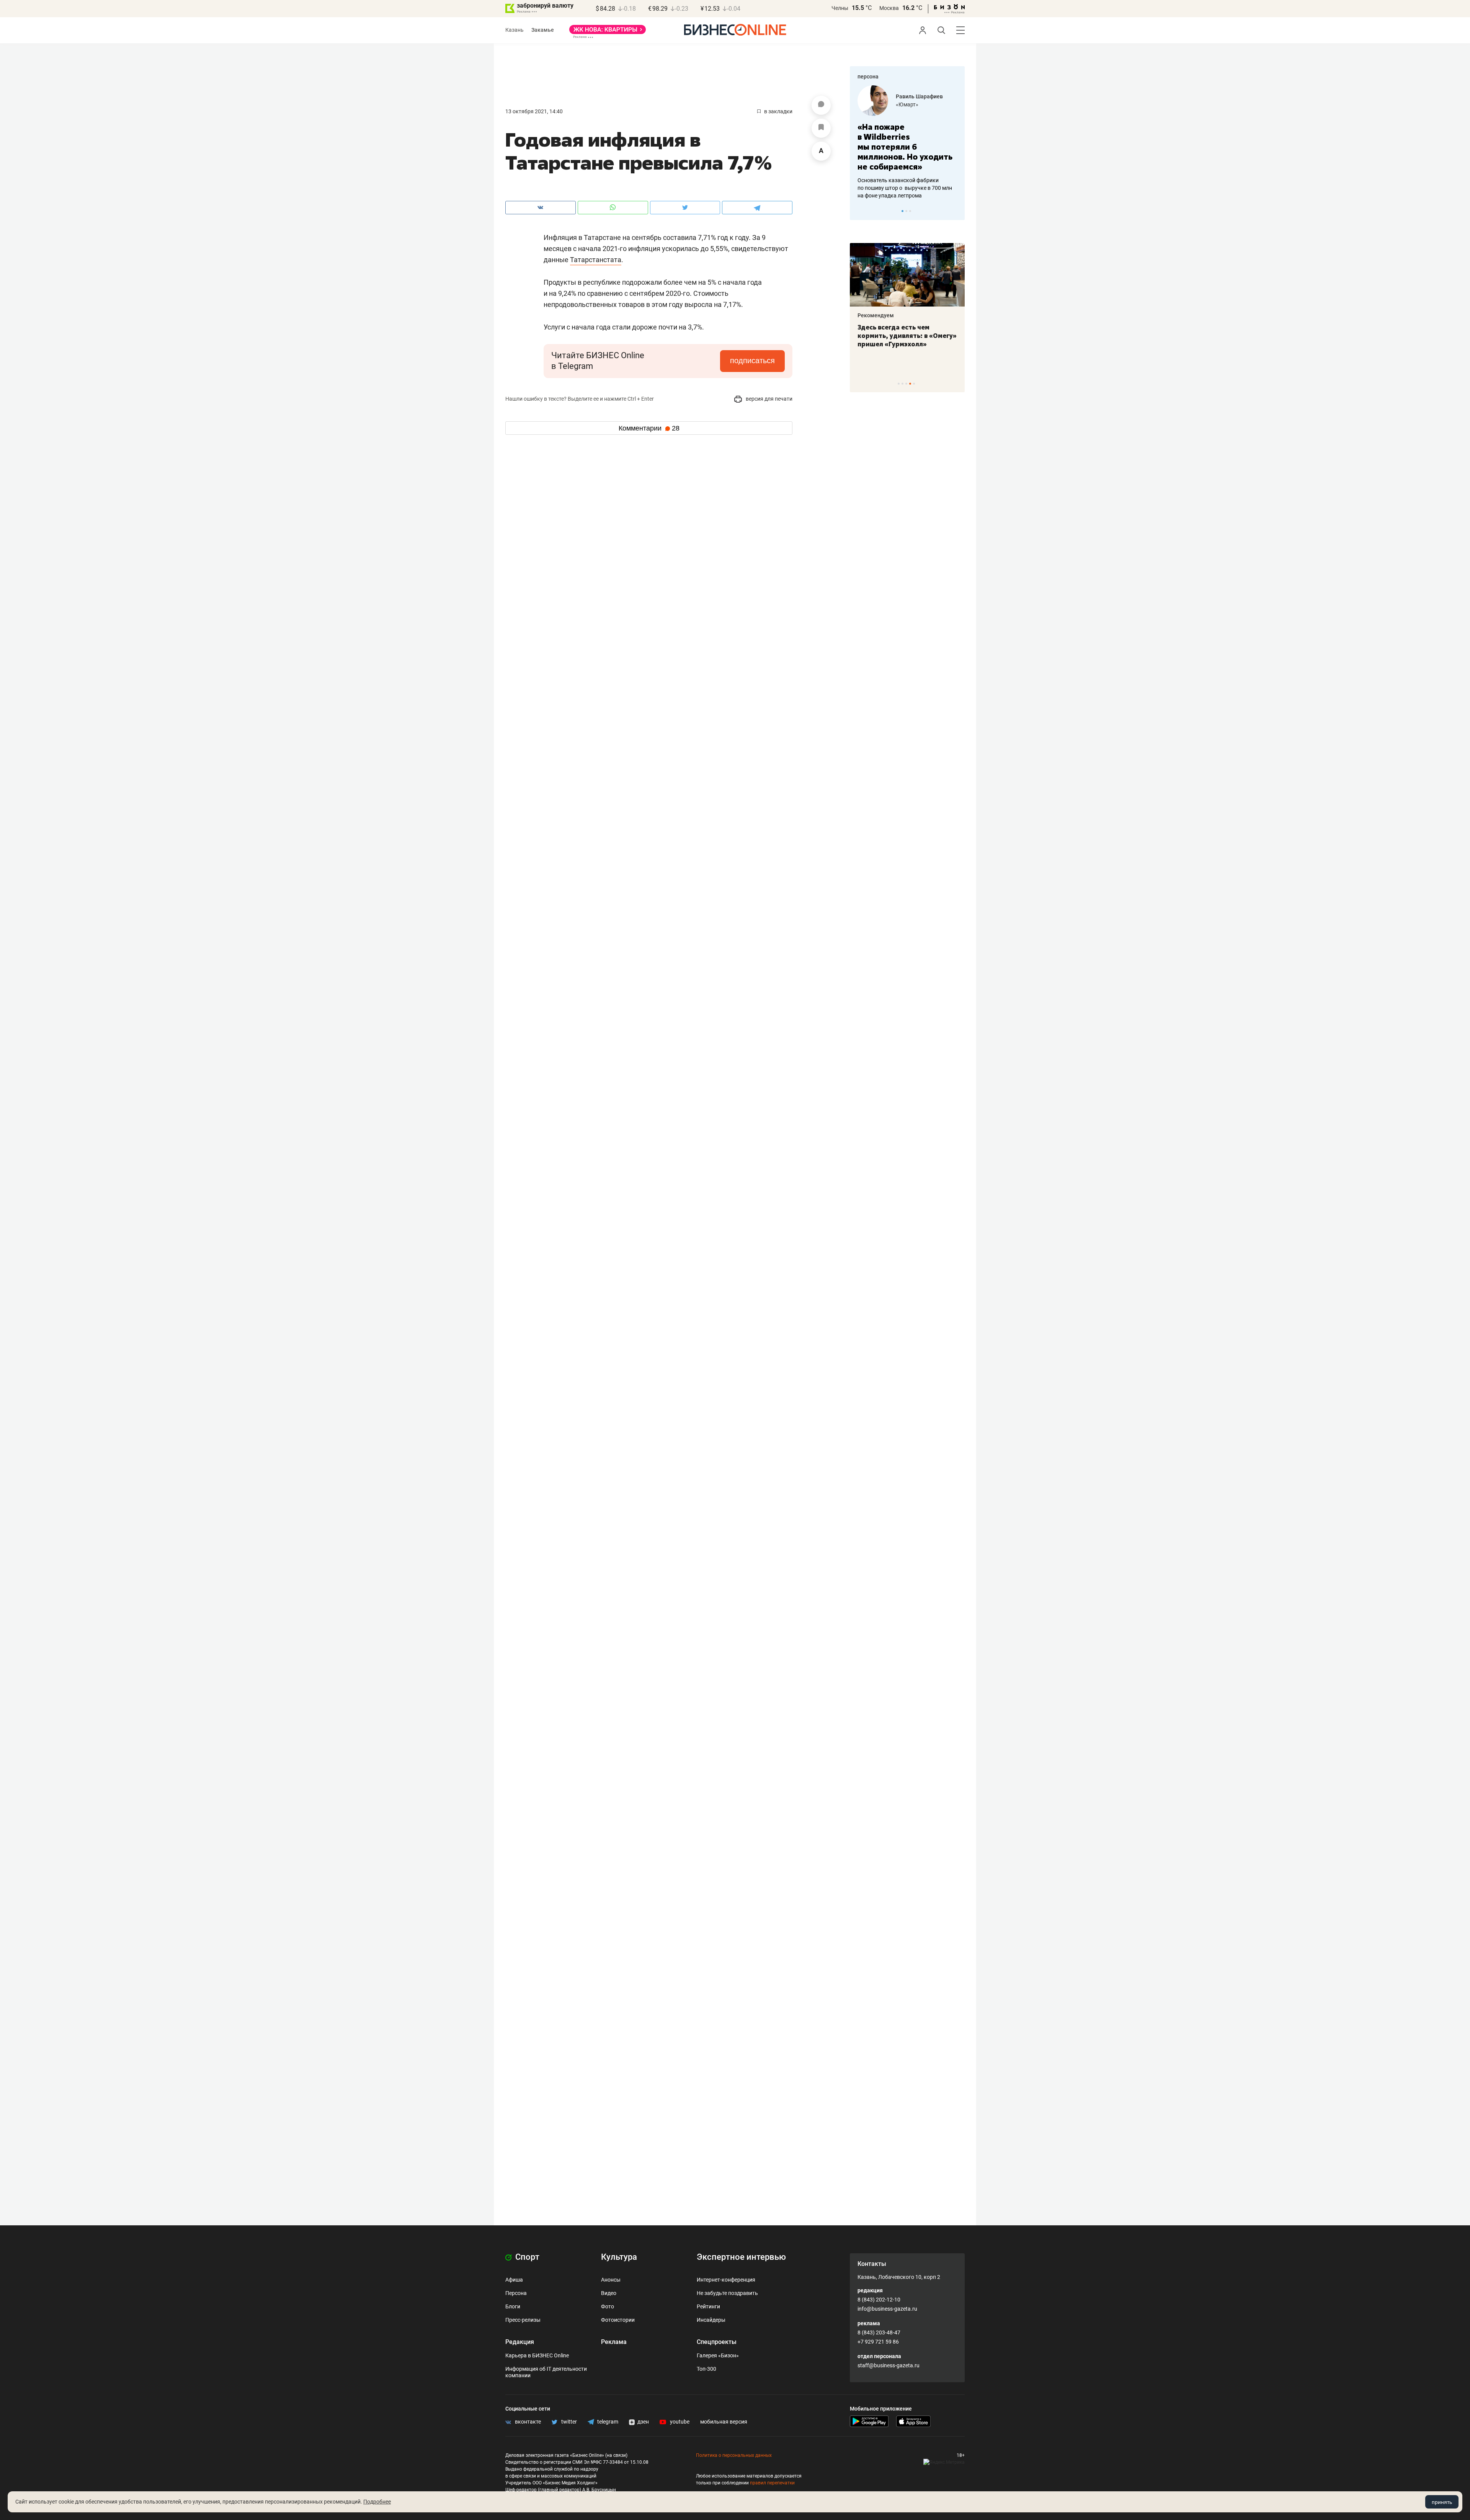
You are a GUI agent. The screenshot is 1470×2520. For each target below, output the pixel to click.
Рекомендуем (876, 315)
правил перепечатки (772, 2483)
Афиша (514, 2280)
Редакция (520, 2342)
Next (956, 211)
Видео (609, 2293)
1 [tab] (902, 211)
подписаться (752, 360)
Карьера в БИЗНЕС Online (537, 2355)
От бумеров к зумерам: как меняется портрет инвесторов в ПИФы (902, 336)
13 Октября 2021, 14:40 (534, 111)
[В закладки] (821, 128)
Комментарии (649, 428)
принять (1442, 2502)
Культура (619, 2257)
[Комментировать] (821, 105)
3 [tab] (910, 211)
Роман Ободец (915, 96)
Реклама (614, 2342)
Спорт (526, 2257)
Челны (840, 8)
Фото (608, 2306)
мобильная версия (724, 2422)
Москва (889, 8)
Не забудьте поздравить (727, 2293)
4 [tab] (910, 384)
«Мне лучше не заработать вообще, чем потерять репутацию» (904, 142)
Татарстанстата (596, 260)
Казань (514, 30)
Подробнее (377, 2502)
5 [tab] (914, 384)
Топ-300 (706, 2369)
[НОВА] (608, 32)
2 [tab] (906, 211)
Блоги (513, 2306)
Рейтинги (708, 2306)
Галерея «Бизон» (718, 2355)
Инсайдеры (711, 2320)
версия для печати (768, 399)
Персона (516, 2293)
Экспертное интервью (741, 2257)
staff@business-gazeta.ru (889, 2365)
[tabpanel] (907, 137)
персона (868, 77)
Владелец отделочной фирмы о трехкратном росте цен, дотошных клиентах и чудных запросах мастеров (906, 178)
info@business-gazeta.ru (887, 2309)
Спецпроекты (717, 2342)
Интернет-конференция (726, 2280)
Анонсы (611, 2280)
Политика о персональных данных (734, 2455)
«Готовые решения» (921, 104)
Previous (861, 211)
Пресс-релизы (523, 2320)
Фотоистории (618, 2320)
